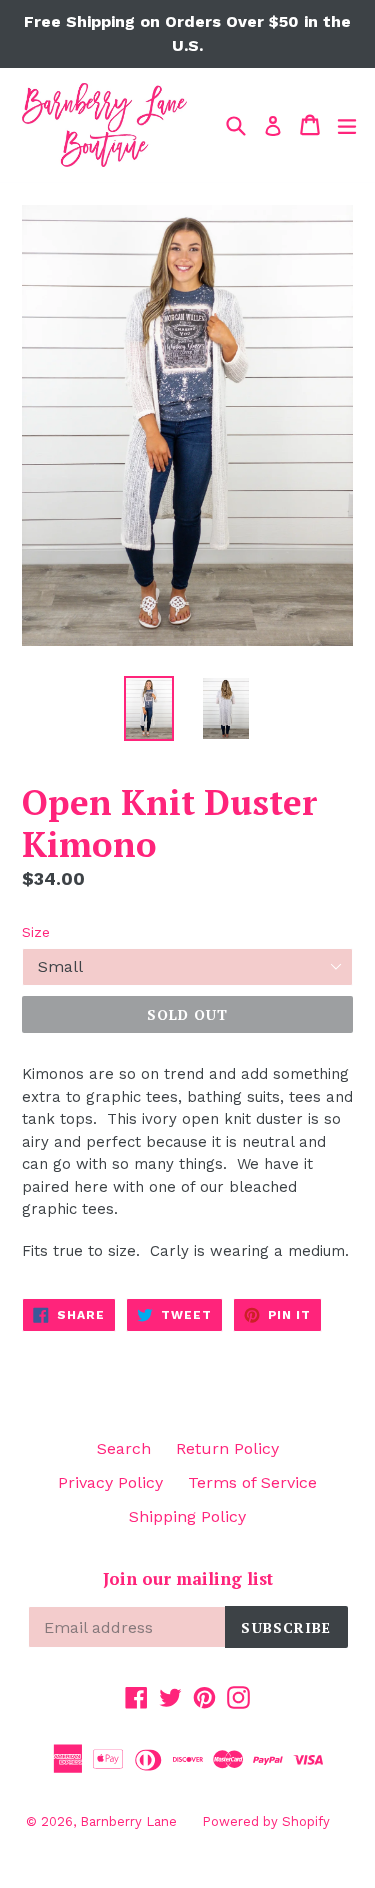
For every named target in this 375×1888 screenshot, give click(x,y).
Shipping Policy (187, 1516)
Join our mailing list (188, 1579)
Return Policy (227, 1448)
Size (36, 932)
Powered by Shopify (266, 1821)
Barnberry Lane (128, 1821)
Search (124, 1448)
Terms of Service (252, 1482)
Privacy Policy (110, 1482)
